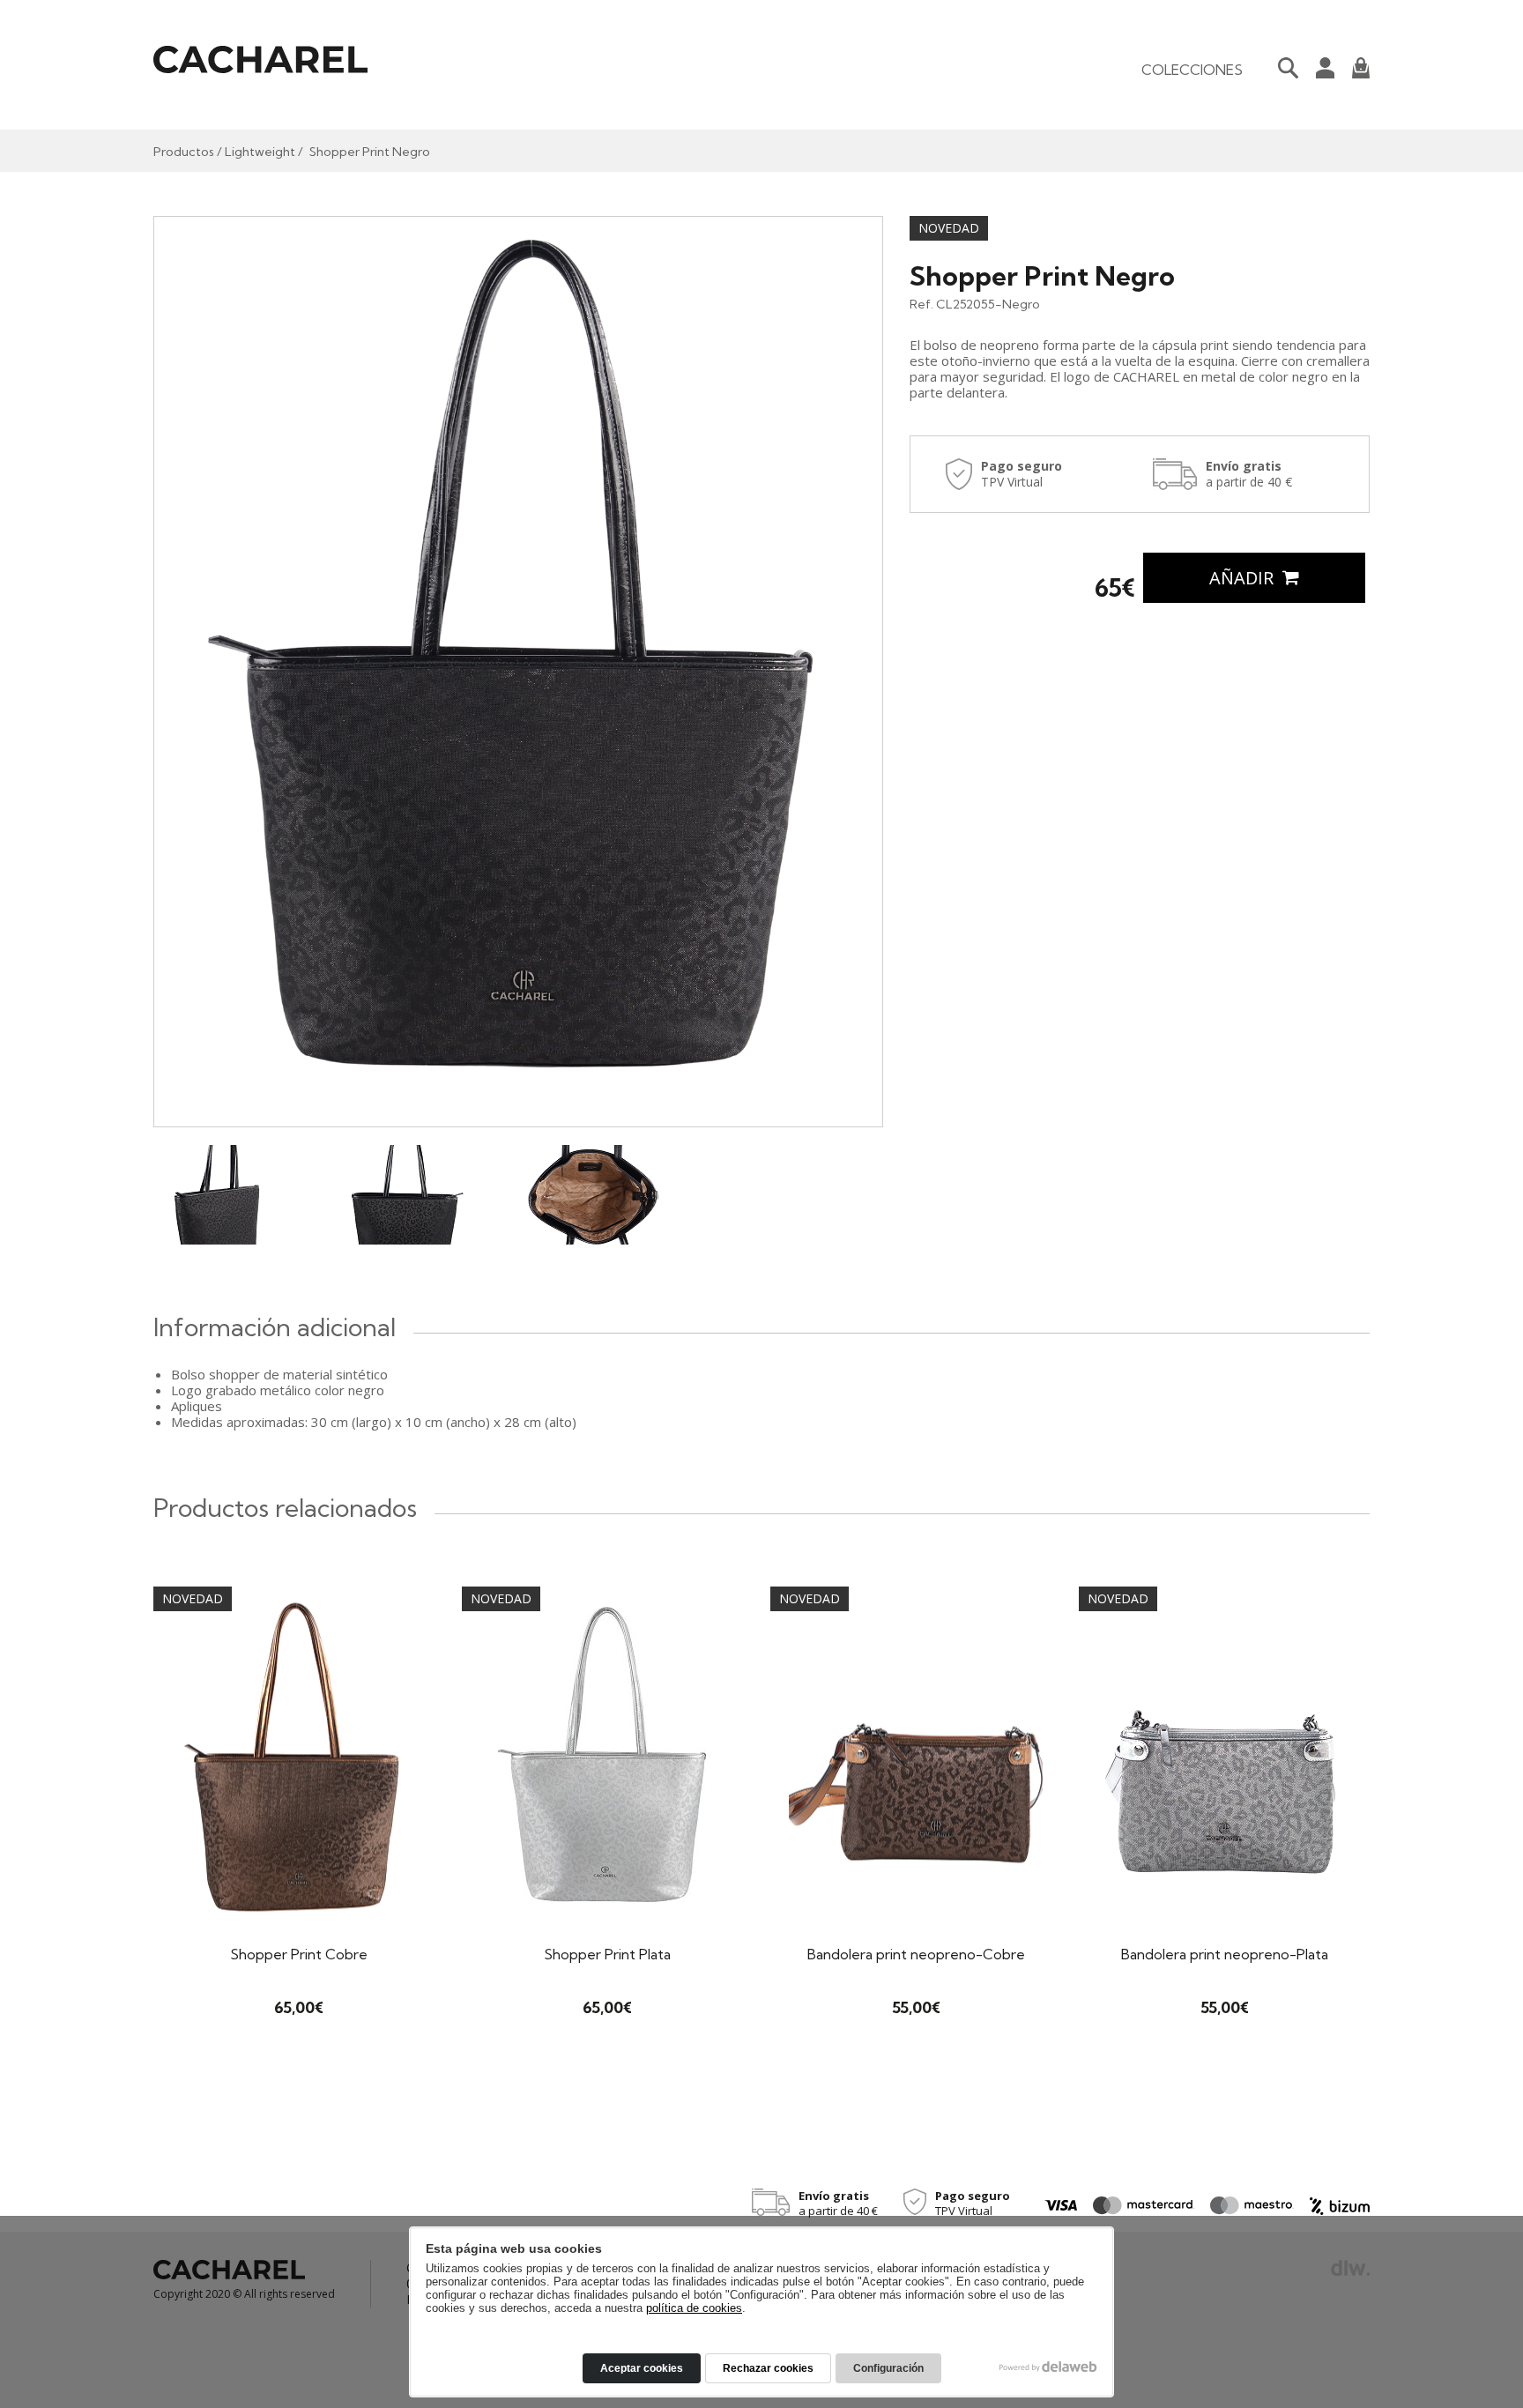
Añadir (1244, 578)
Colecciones (1192, 70)
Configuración (888, 2368)
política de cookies (694, 2308)
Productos (184, 152)
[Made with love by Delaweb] (1048, 2367)
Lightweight (260, 152)
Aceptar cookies (642, 2368)
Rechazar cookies (768, 2368)
